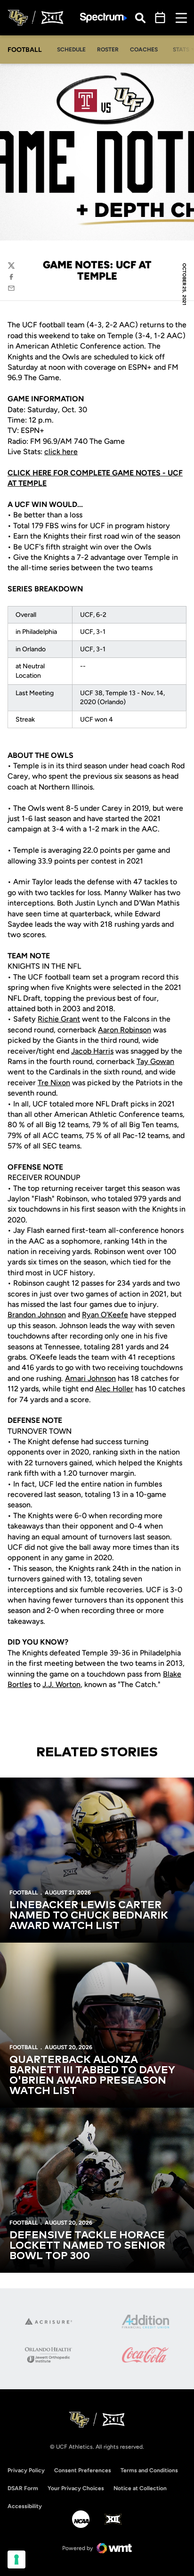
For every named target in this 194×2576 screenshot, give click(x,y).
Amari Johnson (90, 1378)
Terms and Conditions (149, 2470)
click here (61, 452)
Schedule (71, 50)
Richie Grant (59, 1019)
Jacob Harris (92, 1051)
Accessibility (25, 2506)
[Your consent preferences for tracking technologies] (16, 2559)
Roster (108, 50)
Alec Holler (114, 1389)
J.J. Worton (61, 1684)
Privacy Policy (26, 2470)
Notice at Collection (140, 2488)
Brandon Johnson (37, 1315)
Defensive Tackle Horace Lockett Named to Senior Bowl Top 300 (87, 2246)
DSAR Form (23, 2488)
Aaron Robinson (125, 1030)
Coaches (144, 50)
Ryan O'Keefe (105, 1315)
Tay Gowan (155, 1061)
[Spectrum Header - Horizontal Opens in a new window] (104, 18)
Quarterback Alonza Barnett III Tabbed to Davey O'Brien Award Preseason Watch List (92, 2076)
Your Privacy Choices (76, 2488)
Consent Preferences (83, 2470)
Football (24, 1893)
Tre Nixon (54, 1083)
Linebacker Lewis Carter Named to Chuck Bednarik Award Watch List (89, 1916)
